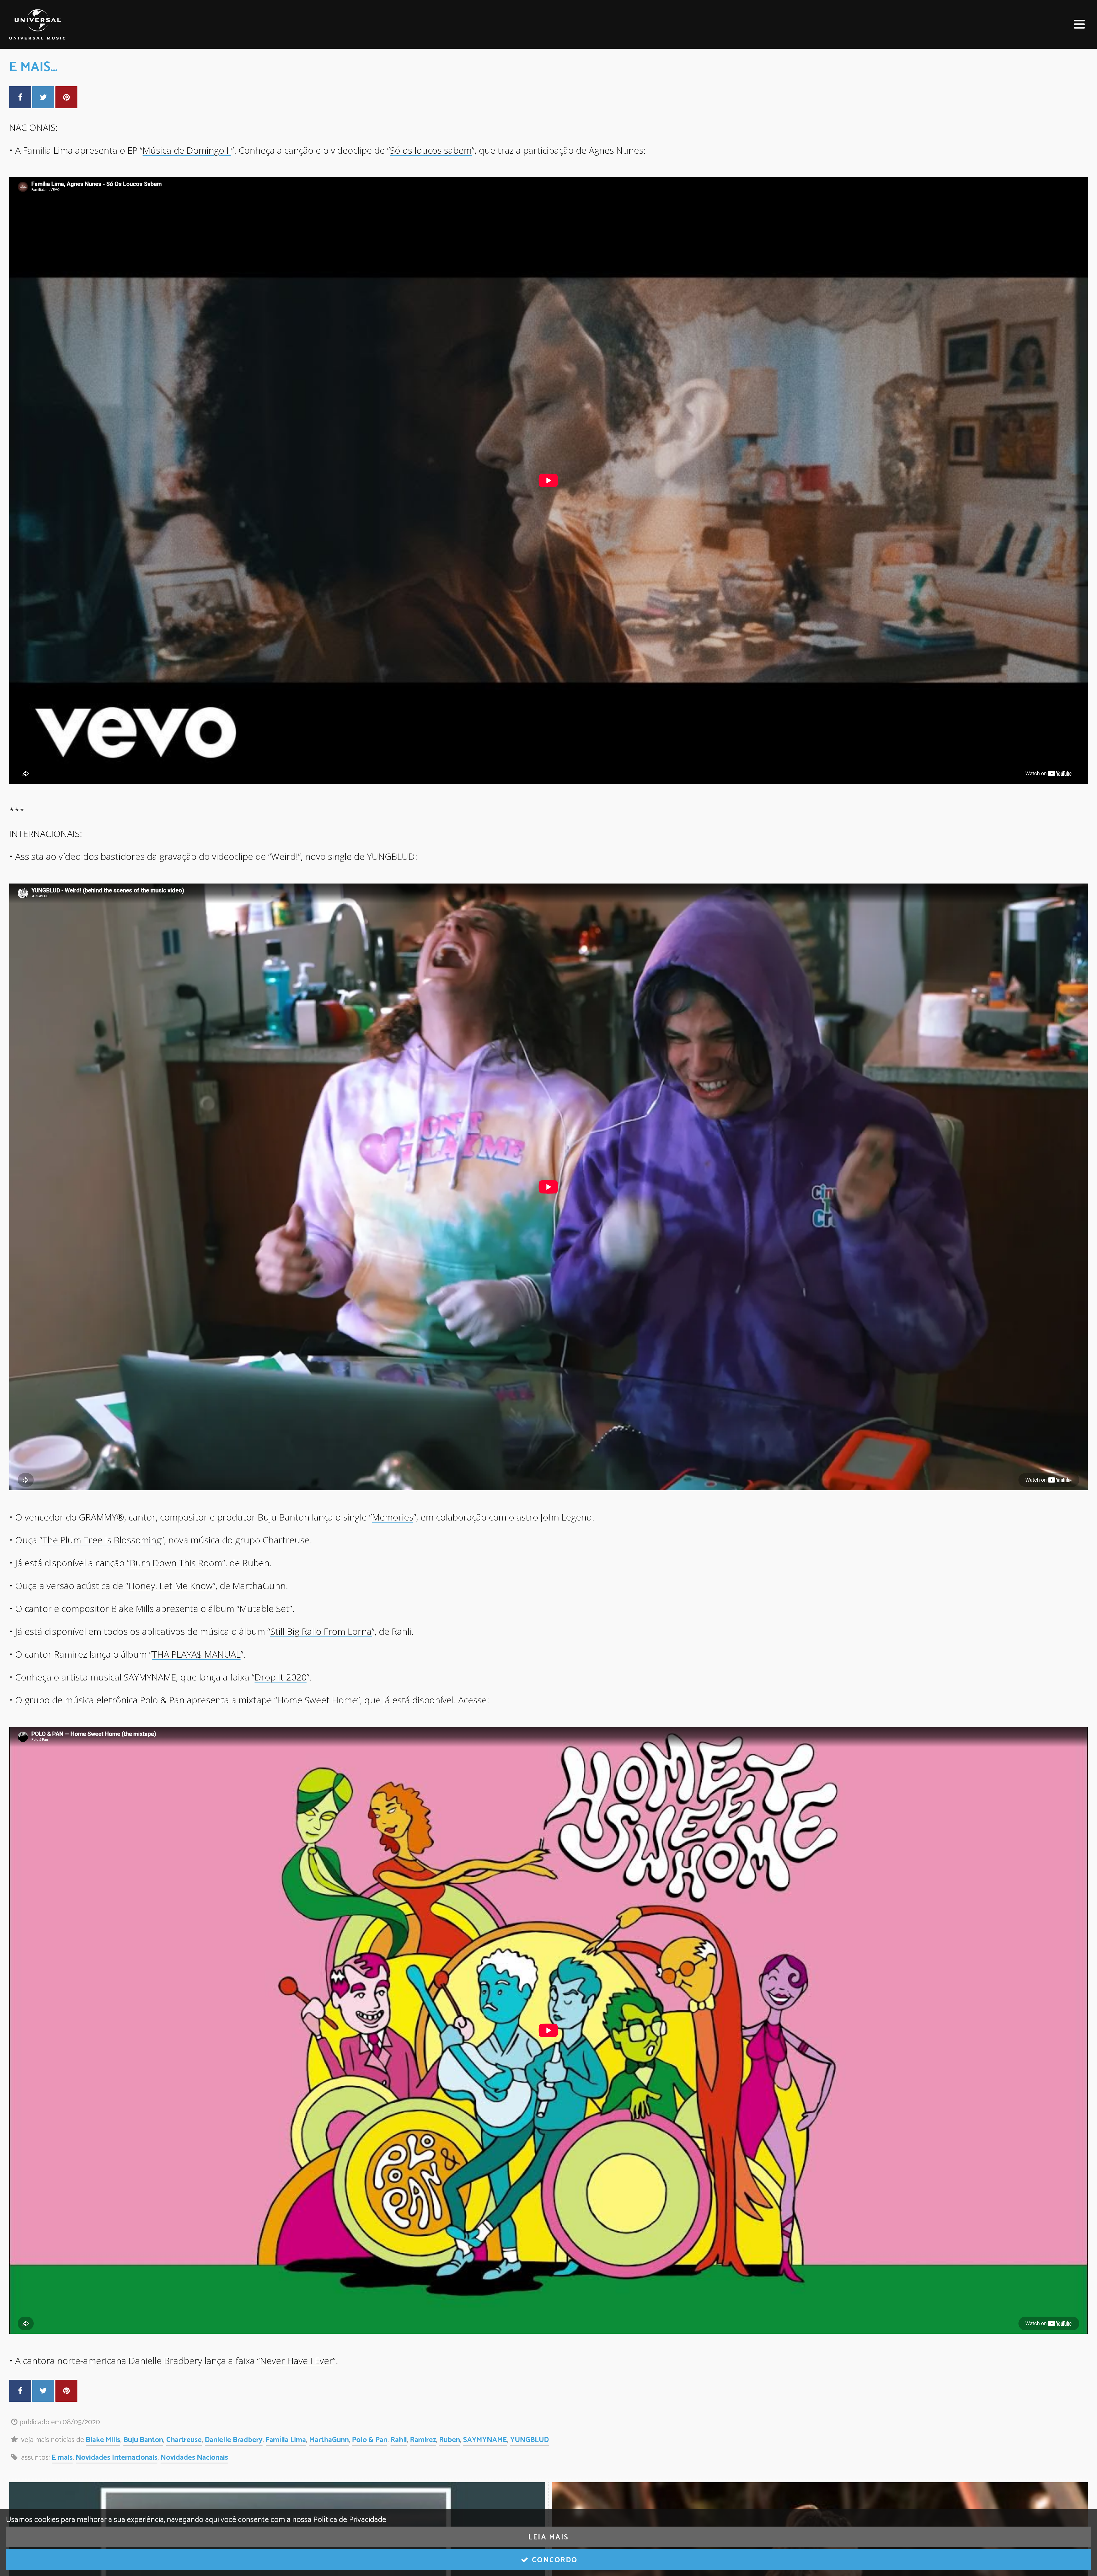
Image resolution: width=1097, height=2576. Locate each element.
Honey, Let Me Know (170, 1586)
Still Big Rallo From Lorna (321, 1631)
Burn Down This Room (176, 1563)
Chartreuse (184, 2440)
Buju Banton (143, 2440)
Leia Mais (548, 2537)
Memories (393, 1517)
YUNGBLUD (530, 2440)
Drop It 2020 (281, 1677)
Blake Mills (103, 2440)
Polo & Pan (370, 2440)
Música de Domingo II (187, 150)
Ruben (450, 2440)
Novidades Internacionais (117, 2458)
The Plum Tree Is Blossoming (102, 1540)
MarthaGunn (329, 2440)
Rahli (399, 2440)
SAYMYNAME (485, 2440)
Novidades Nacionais (194, 2458)
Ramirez (423, 2440)
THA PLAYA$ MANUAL (196, 1654)
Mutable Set (264, 1608)
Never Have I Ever (296, 2360)
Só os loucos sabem (431, 150)
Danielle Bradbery (234, 2440)
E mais (62, 2458)
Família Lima (286, 2440)
